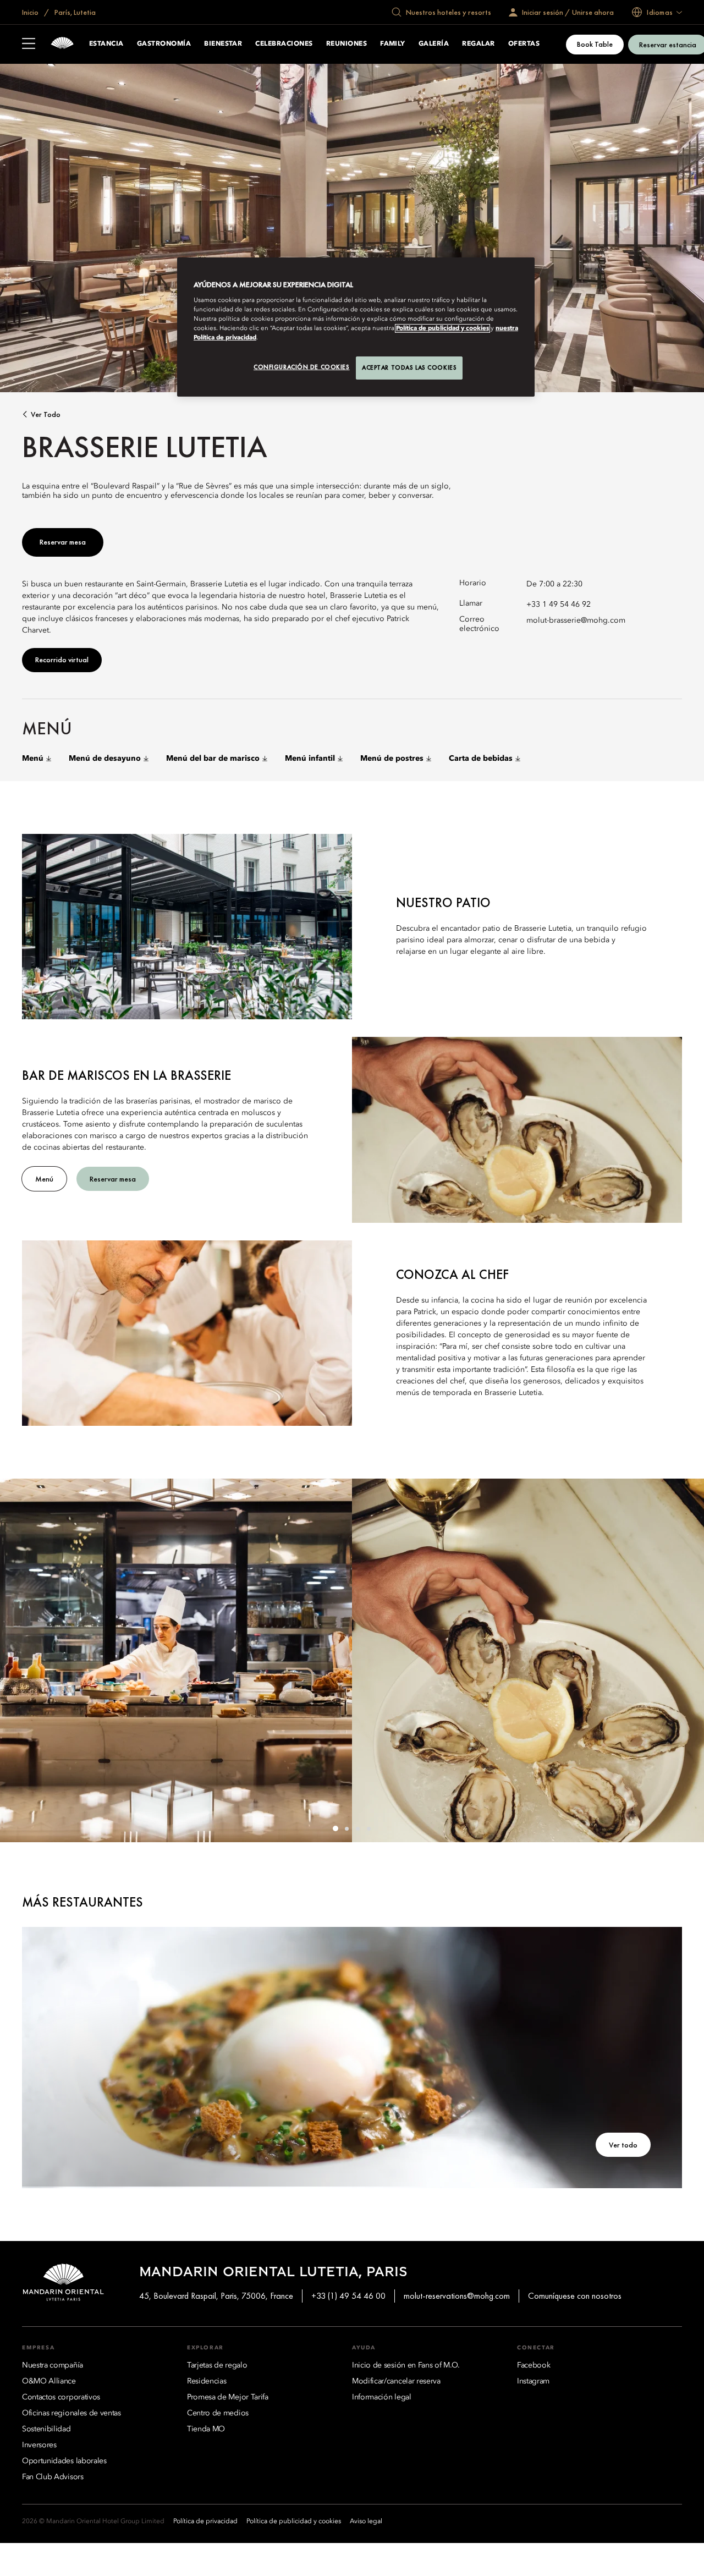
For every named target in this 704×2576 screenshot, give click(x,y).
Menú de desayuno (105, 759)
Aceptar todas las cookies (409, 367)
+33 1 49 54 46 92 (559, 605)
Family (393, 44)
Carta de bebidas (481, 759)
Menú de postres (392, 759)
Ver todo (46, 414)
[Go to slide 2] (346, 1828)
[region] (356, 327)
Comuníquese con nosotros (575, 2296)
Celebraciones (284, 44)
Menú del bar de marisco (213, 759)
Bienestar (223, 44)
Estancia (106, 44)
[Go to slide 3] (358, 1828)
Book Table (595, 44)
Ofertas (524, 44)
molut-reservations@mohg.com (457, 2296)
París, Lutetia (74, 12)
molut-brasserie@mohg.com (576, 620)
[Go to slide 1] (335, 1828)
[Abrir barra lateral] (29, 45)
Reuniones (346, 44)
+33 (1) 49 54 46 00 (348, 2296)
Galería (434, 44)
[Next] (682, 1661)
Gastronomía (164, 44)
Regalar (478, 44)
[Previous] (22, 1661)
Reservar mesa (63, 542)
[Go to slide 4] (369, 1828)
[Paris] (62, 44)
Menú (33, 759)
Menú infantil (310, 759)
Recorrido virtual (62, 660)
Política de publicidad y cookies (442, 328)
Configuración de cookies (302, 367)
